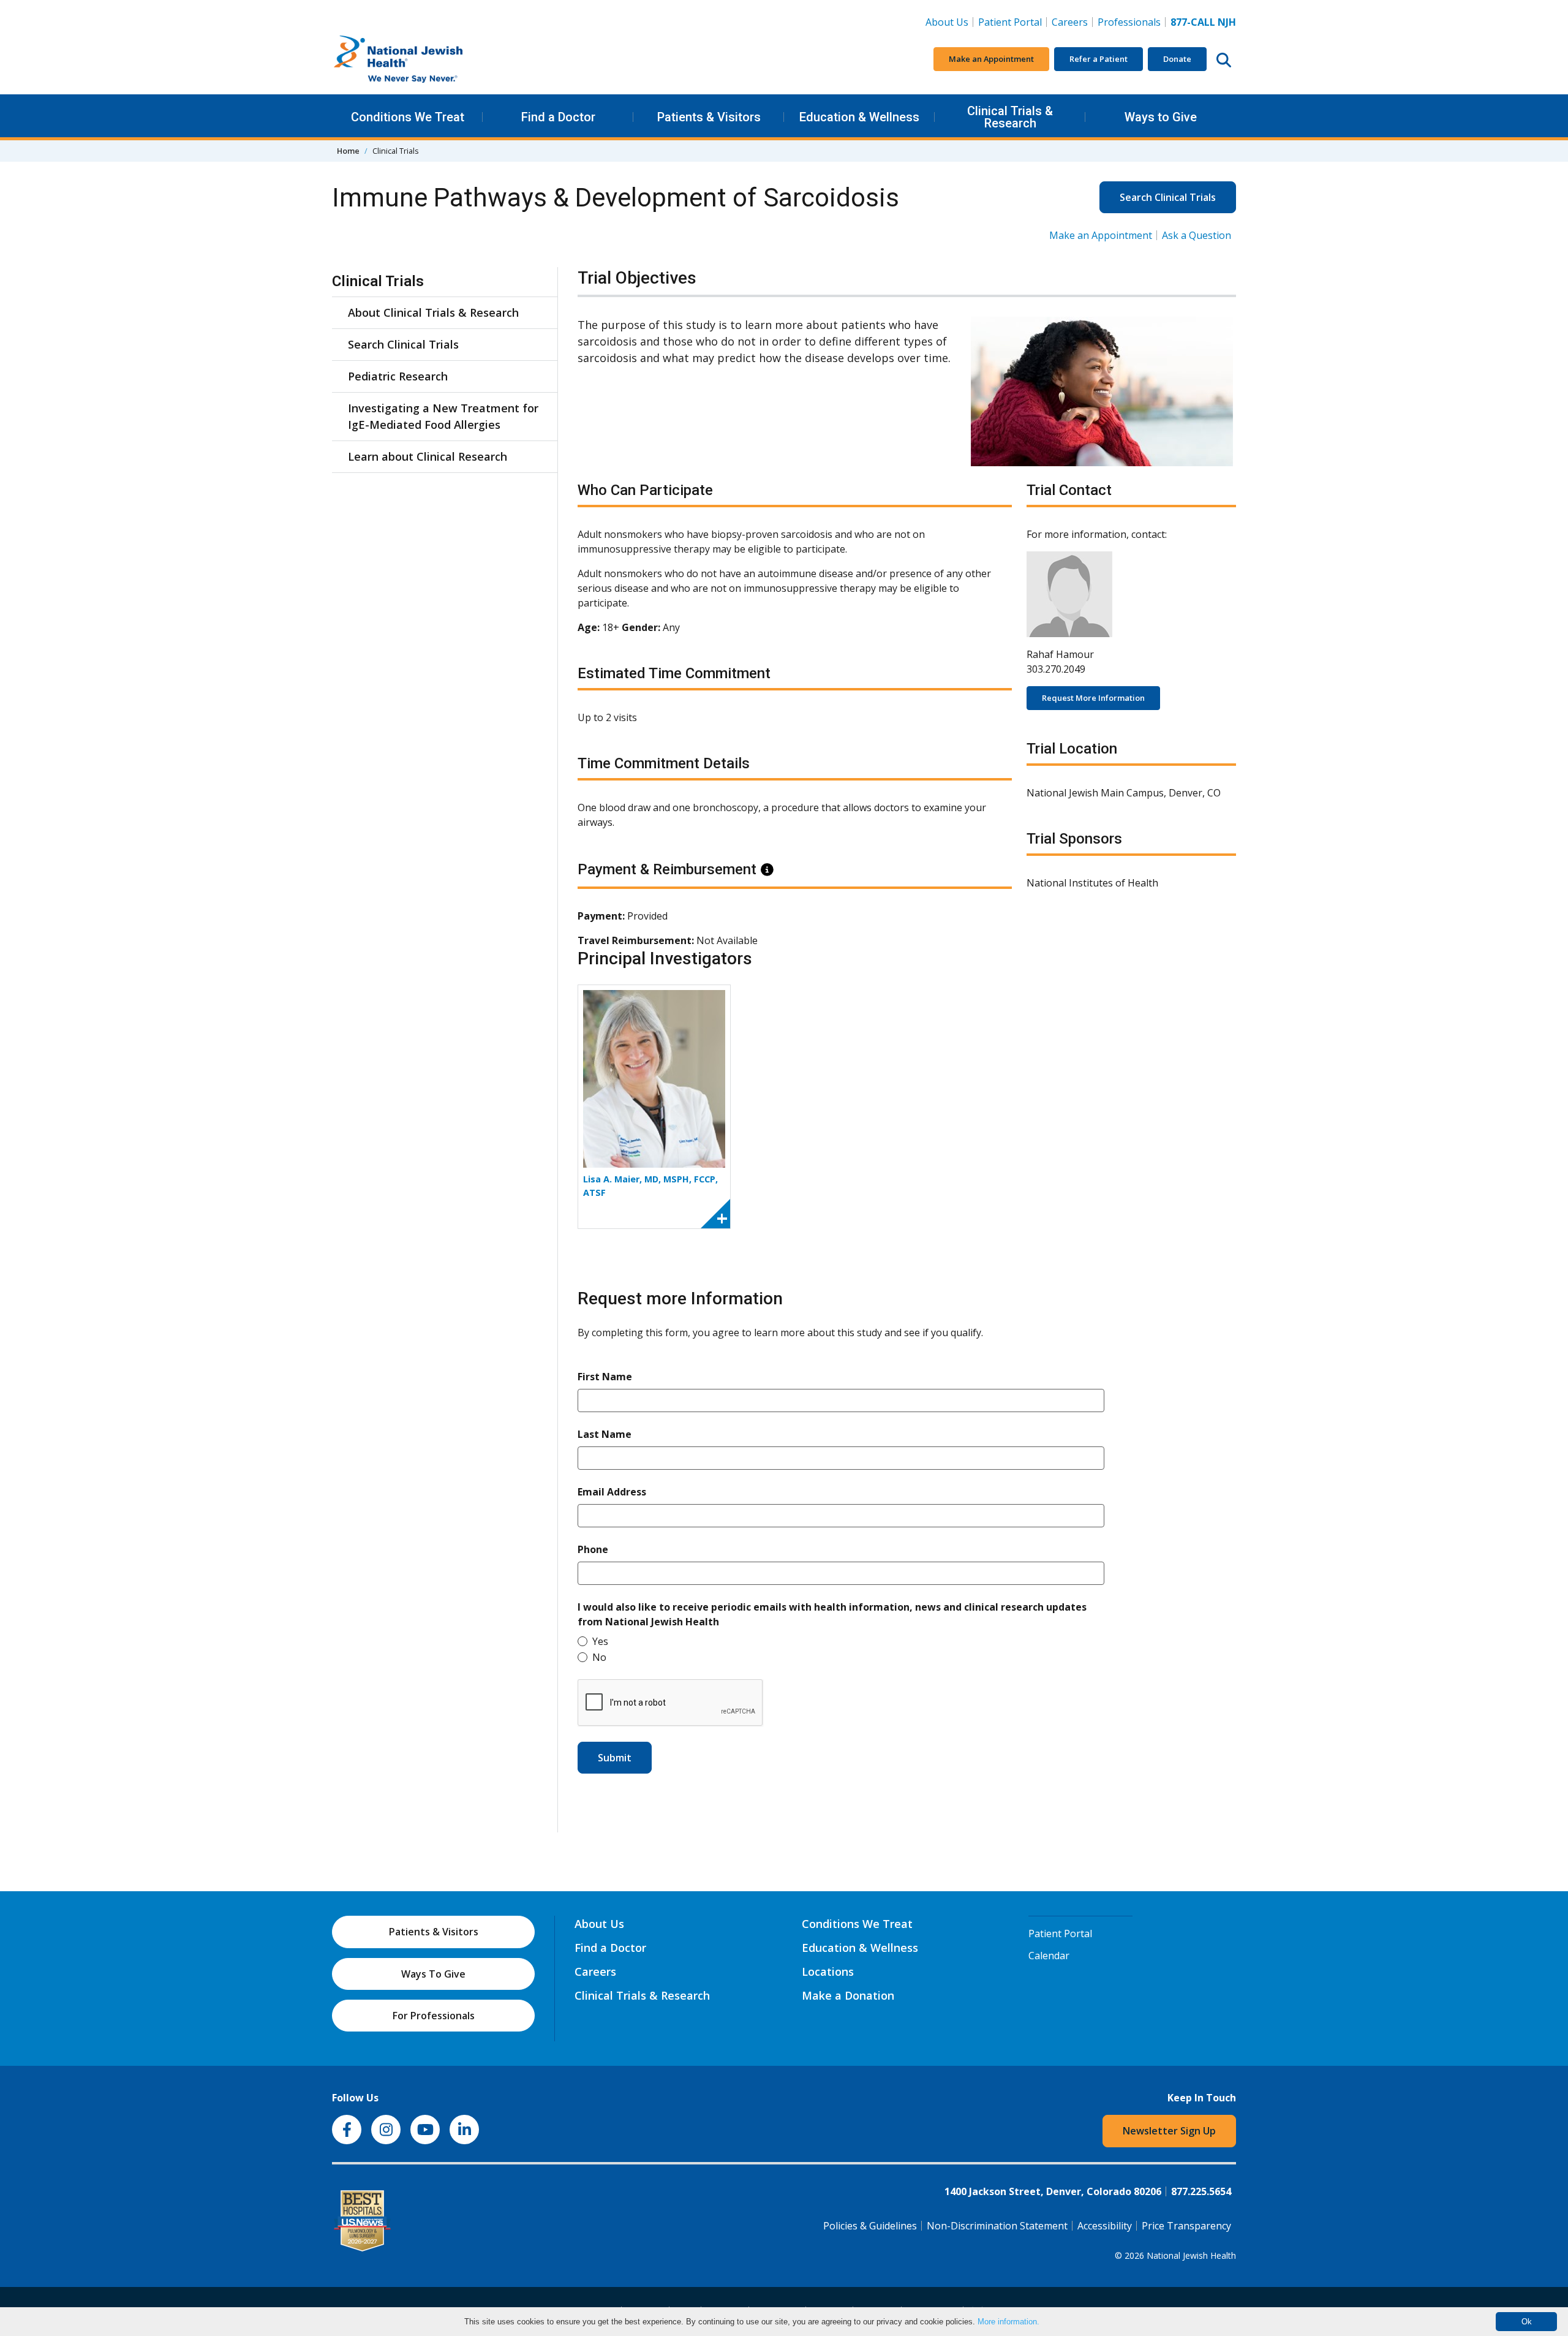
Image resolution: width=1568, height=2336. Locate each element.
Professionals (1129, 22)
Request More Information (1093, 698)
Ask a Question (1197, 235)
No (599, 1657)
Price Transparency (1186, 2226)
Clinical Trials (378, 281)
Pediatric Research (398, 376)
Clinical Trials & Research (1010, 117)
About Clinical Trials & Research (433, 312)
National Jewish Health (1191, 2255)
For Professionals (434, 2016)
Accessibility (1105, 2226)
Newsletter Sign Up (1169, 2131)
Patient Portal (1010, 22)
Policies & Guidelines (870, 2226)
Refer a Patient (1099, 59)
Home (348, 151)
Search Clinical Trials (1168, 197)
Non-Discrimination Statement (997, 2226)
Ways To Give (433, 1974)
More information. (1008, 2322)
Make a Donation (848, 1995)
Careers (1072, 22)
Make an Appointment (991, 59)
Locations (828, 1971)
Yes (600, 1641)
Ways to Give (1161, 117)
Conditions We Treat (408, 117)
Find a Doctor (558, 117)
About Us (947, 22)
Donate (1177, 59)
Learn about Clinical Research (428, 456)
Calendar (1049, 1956)
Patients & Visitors (709, 117)
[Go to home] (424, 59)
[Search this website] (1224, 59)
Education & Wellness (859, 117)
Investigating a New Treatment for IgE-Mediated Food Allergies (443, 416)
